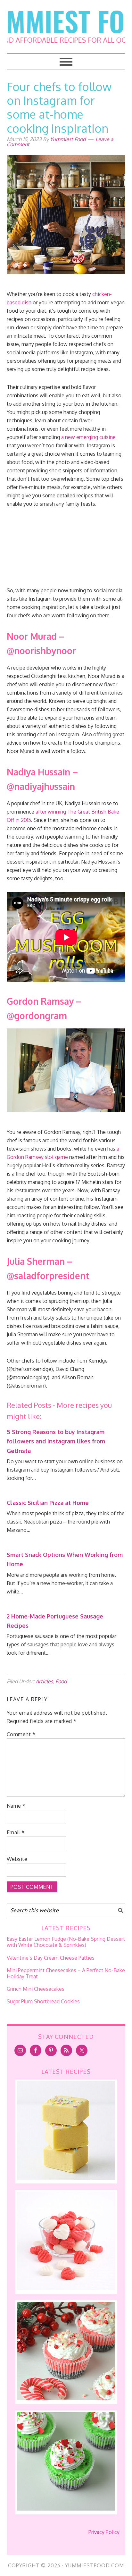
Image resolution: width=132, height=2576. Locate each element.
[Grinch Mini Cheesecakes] (66, 2509)
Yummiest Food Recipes (66, 22)
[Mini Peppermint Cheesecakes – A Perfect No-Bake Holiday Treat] (66, 2398)
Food (61, 1681)
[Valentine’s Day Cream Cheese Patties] (66, 2288)
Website (17, 1859)
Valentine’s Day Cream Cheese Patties (51, 1958)
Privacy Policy (104, 2532)
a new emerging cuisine (88, 437)
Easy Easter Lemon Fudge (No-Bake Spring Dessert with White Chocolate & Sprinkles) (66, 1942)
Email (16, 1832)
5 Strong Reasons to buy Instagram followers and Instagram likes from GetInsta (56, 1441)
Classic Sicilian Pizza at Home (48, 1503)
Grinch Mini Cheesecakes (36, 1989)
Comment (21, 1734)
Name (16, 1806)
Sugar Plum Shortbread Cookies (43, 2001)
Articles (44, 1681)
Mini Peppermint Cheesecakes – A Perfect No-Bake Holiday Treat (66, 1973)
